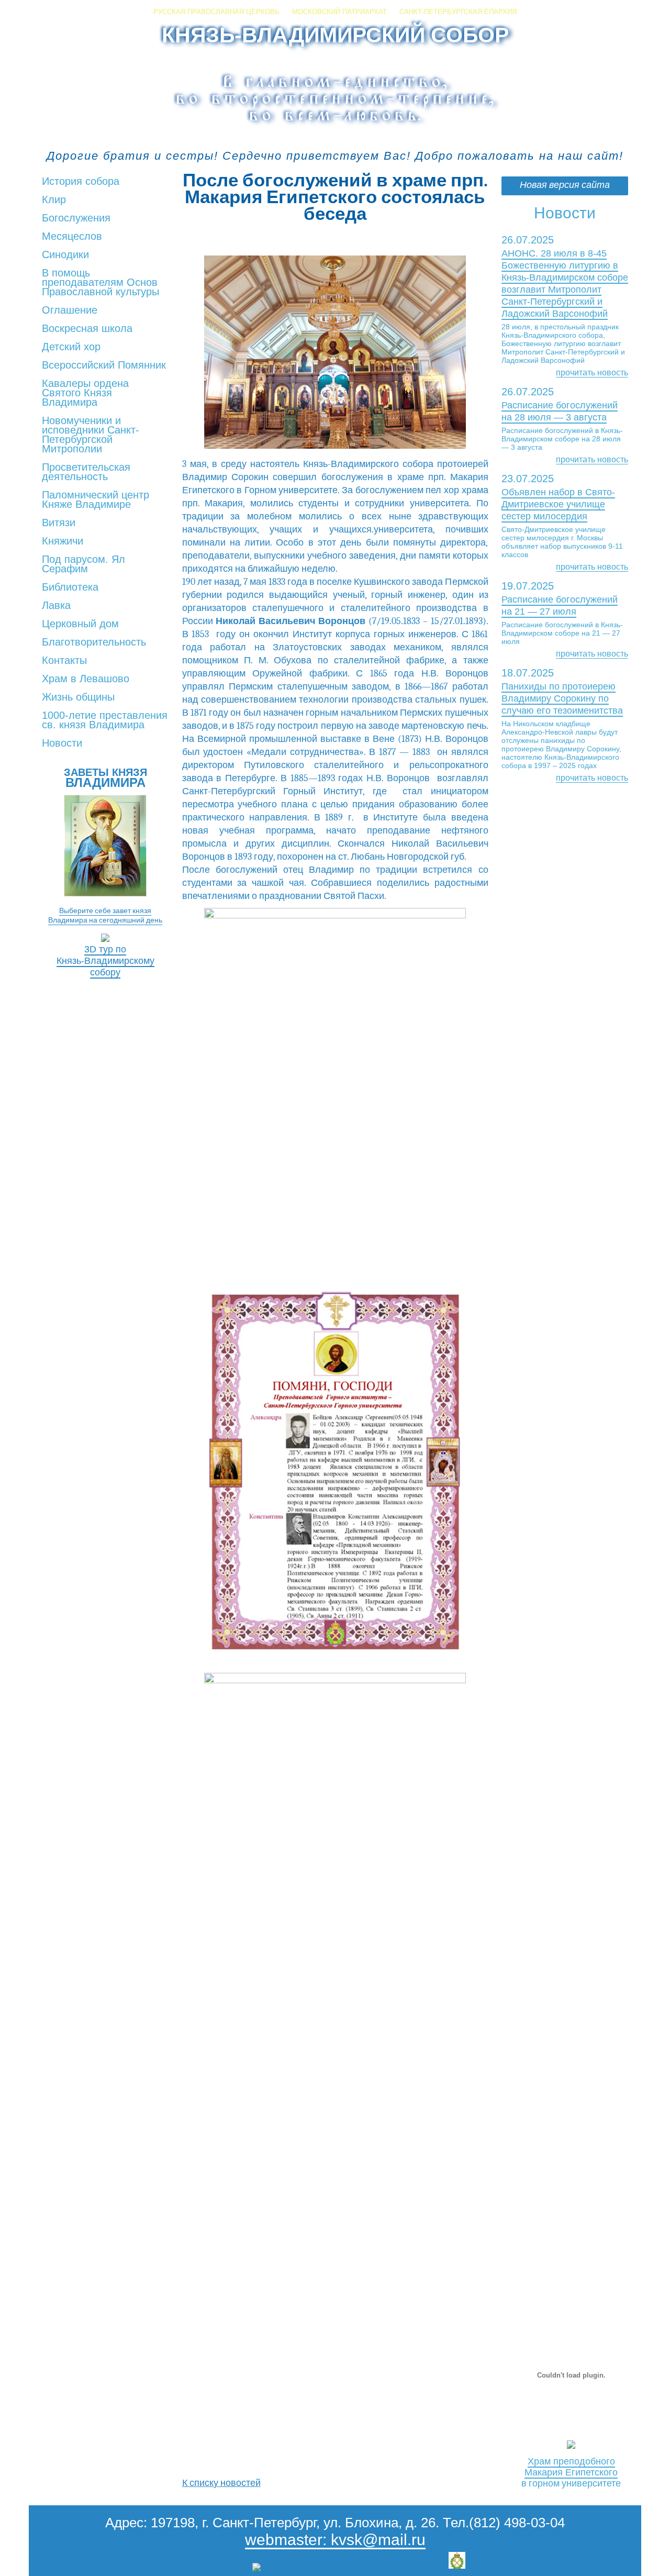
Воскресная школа (87, 329)
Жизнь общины (78, 697)
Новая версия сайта (565, 185)
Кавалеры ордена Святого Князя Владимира (85, 393)
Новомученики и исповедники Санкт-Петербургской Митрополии (91, 435)
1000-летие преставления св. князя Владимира (105, 720)
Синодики (65, 255)
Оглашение (70, 310)
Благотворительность (94, 642)
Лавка (56, 606)
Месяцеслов (72, 237)
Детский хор (71, 347)
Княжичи (63, 541)
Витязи (59, 523)
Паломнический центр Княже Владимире (96, 500)
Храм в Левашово (86, 679)
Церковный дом (80, 624)
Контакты (64, 661)
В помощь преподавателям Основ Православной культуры (100, 283)
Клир (54, 200)
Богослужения (76, 218)
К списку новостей (221, 2483)
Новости (62, 743)
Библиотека (70, 587)
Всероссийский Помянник (104, 365)
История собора (81, 182)
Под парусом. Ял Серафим (83, 564)
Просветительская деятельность (86, 472)
